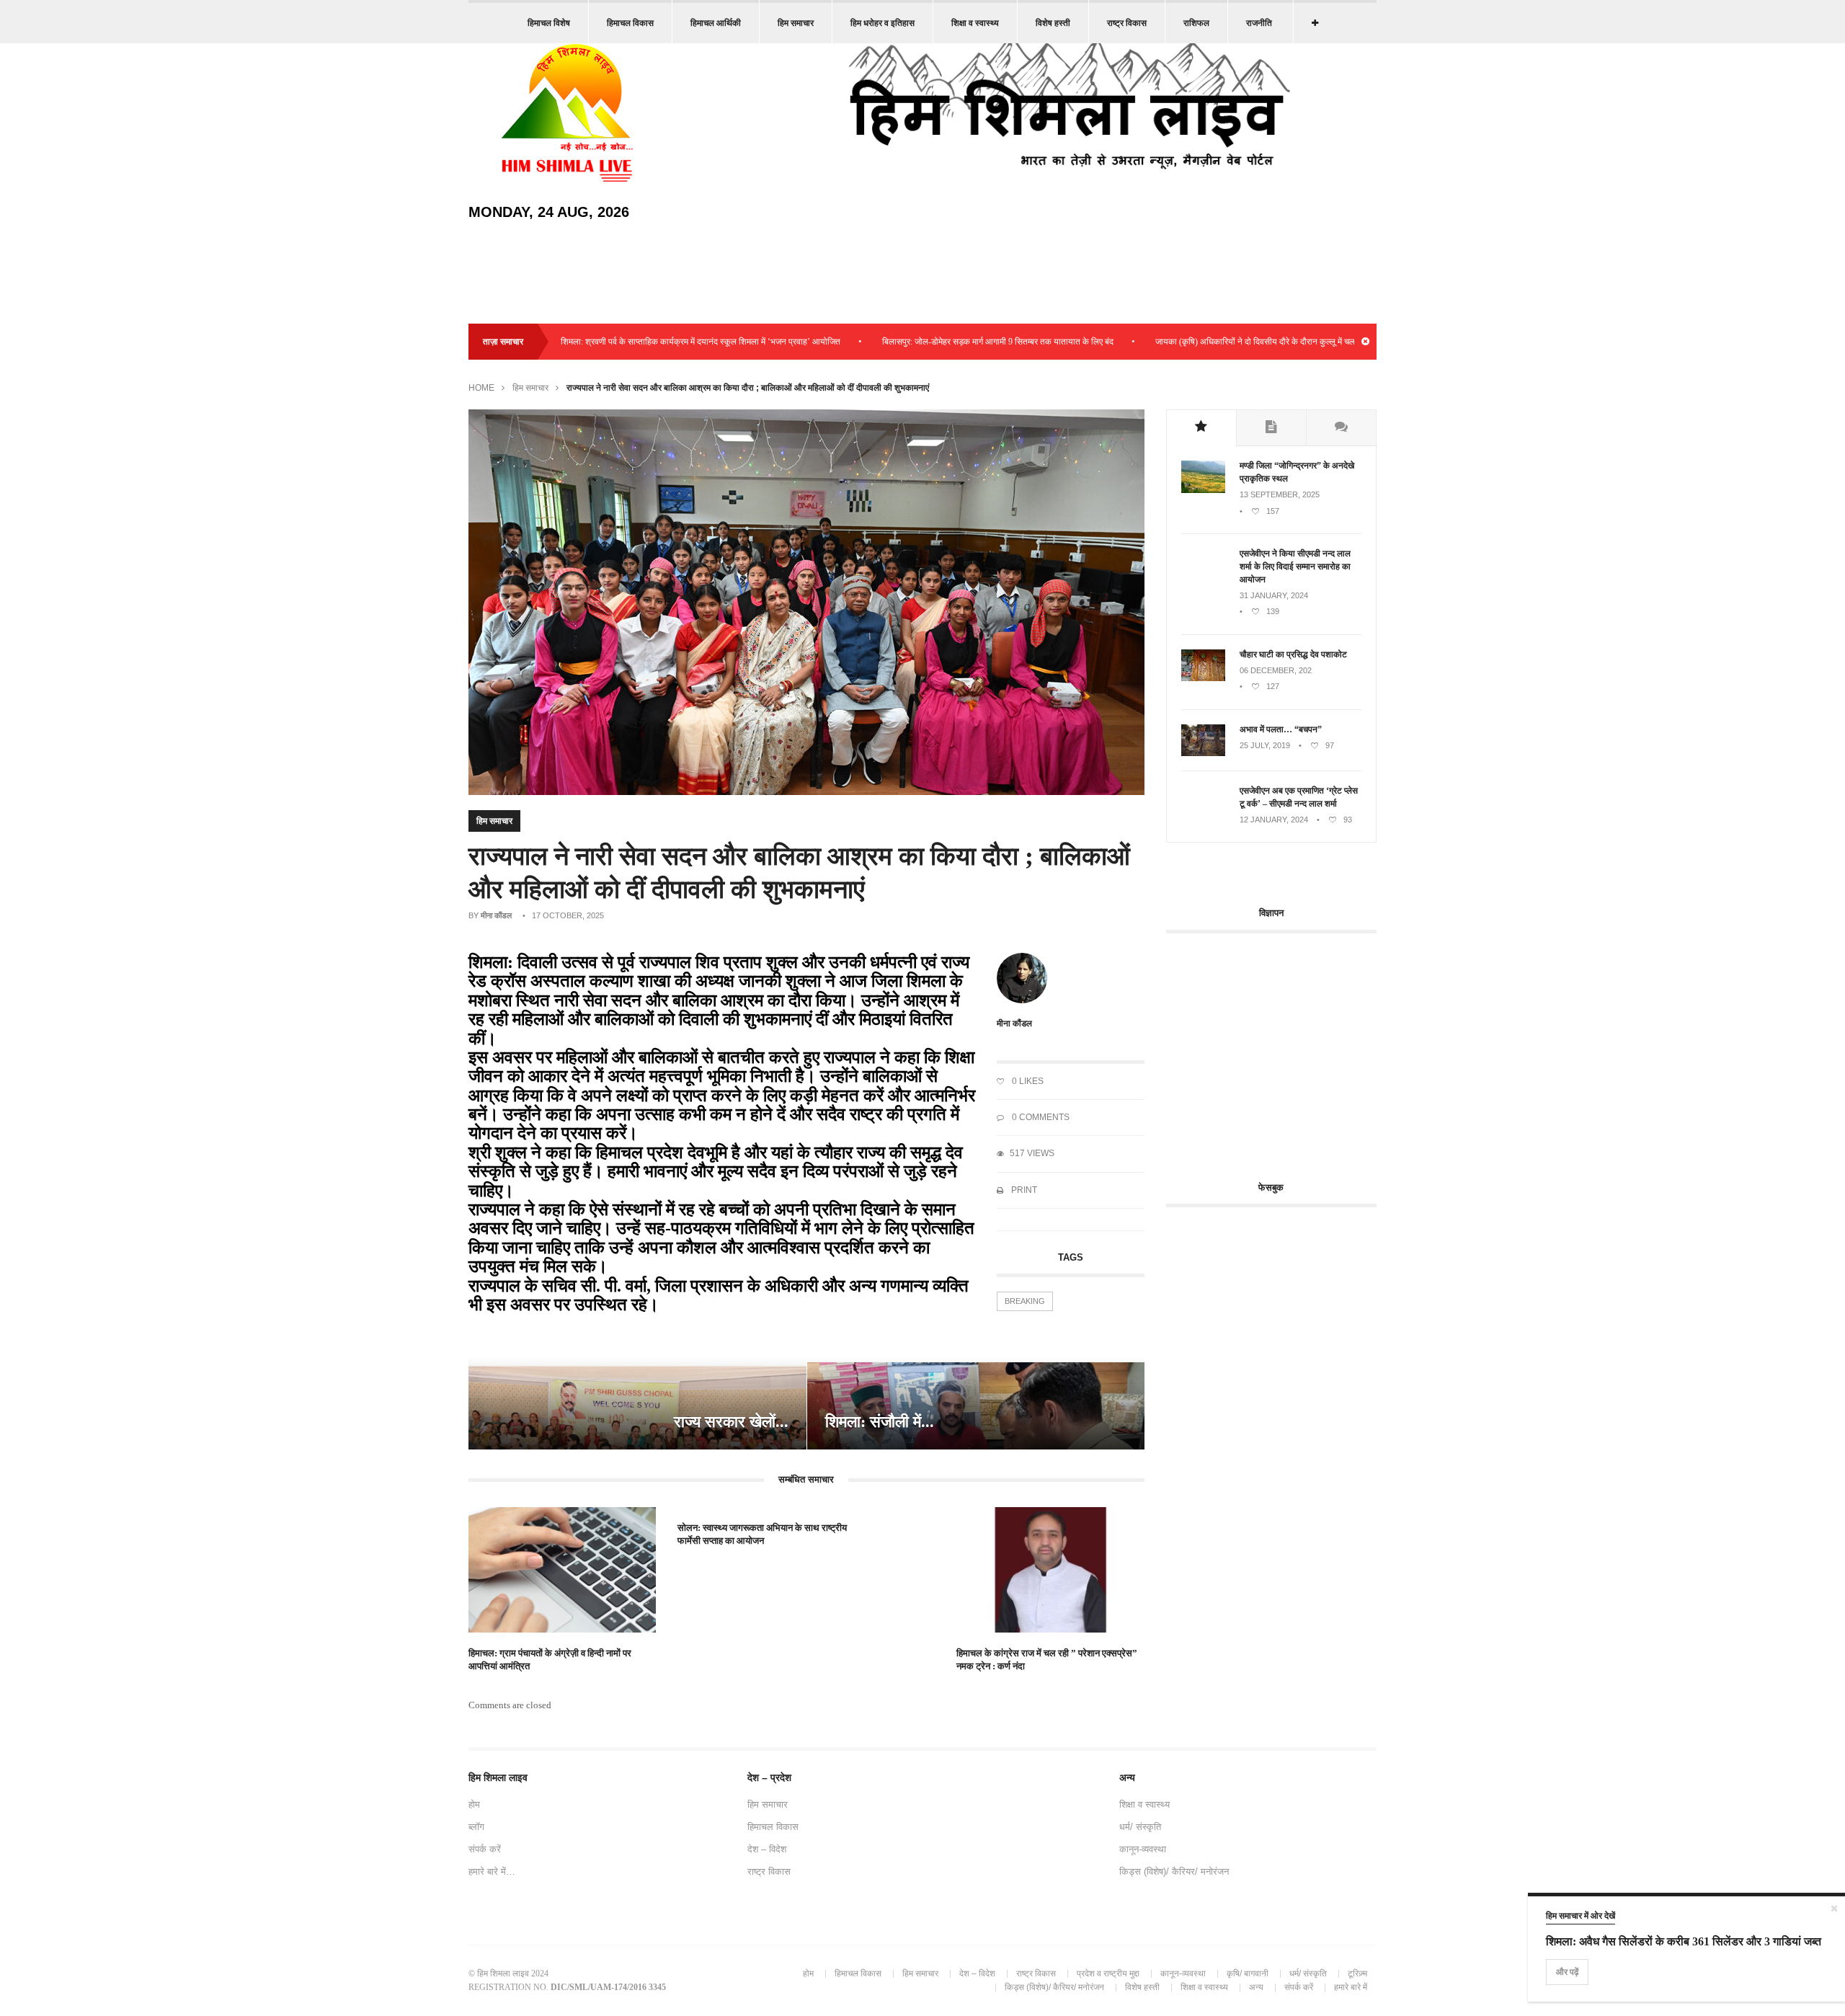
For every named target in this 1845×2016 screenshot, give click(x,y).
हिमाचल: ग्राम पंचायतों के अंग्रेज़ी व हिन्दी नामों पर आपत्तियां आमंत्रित (550, 1660)
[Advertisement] (1287, 1049)
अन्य (1256, 1987)
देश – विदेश (767, 1849)
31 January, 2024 (1274, 595)
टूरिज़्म (1357, 1973)
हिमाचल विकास (630, 23)
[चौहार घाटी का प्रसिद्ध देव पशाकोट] (1203, 678)
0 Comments (1040, 1117)
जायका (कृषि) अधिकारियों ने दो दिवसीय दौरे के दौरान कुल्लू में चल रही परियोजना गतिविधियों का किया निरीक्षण (1253, 342)
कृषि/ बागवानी (1248, 1973)
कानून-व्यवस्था (1143, 1849)
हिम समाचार (796, 23)
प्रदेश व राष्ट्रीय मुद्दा (1108, 1973)
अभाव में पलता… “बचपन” (1281, 729)
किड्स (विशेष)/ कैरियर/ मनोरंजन (1174, 1871)
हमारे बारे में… (492, 1871)
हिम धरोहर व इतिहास (883, 23)
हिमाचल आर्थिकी (716, 23)
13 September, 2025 (1280, 494)
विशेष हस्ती (1053, 23)
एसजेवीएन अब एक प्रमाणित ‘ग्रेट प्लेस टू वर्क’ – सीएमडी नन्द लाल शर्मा (1299, 797)
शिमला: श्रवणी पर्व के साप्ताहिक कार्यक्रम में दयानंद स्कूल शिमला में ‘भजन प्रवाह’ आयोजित (631, 342)
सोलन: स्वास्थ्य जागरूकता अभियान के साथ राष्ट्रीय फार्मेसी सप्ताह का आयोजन (762, 1534)
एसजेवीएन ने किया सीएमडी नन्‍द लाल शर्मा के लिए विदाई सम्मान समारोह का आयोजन (1295, 567)
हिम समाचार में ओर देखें (1581, 1916)
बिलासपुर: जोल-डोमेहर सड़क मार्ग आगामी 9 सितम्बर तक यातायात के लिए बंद (929, 342)
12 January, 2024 (1274, 820)
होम (474, 1804)
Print (1023, 1190)
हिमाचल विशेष (549, 23)
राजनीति (1259, 23)
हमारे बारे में (1351, 1987)
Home (481, 388)
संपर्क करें (485, 1849)
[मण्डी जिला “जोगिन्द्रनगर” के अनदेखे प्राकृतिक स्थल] (1203, 490)
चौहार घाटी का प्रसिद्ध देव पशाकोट (1293, 654)
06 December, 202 (1276, 670)
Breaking (1025, 1301)
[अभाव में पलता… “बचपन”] (1203, 753)
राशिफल (1196, 23)
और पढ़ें (1567, 1972)
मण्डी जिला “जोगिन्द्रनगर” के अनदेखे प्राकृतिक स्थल (1297, 472)
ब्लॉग (476, 1827)
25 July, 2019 (1265, 745)
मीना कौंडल (496, 915)
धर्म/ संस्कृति (1140, 1827)
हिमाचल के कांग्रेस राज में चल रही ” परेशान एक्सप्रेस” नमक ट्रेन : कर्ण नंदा (1047, 1660)
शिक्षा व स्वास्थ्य (975, 23)
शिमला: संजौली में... (880, 1422)
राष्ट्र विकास (1127, 23)
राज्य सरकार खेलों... (731, 1422)
